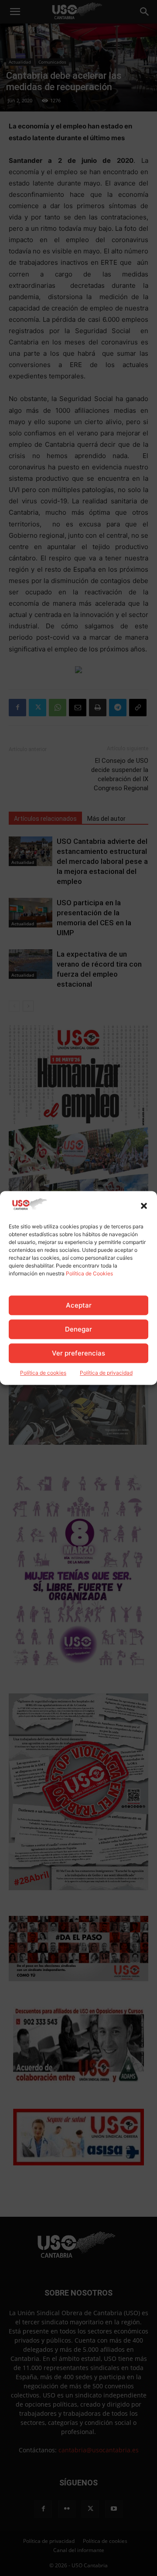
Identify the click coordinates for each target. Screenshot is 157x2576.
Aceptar (79, 1305)
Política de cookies (43, 1373)
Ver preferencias (78, 1353)
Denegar (78, 1329)
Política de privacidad (106, 1373)
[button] (144, 1206)
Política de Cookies (89, 1274)
